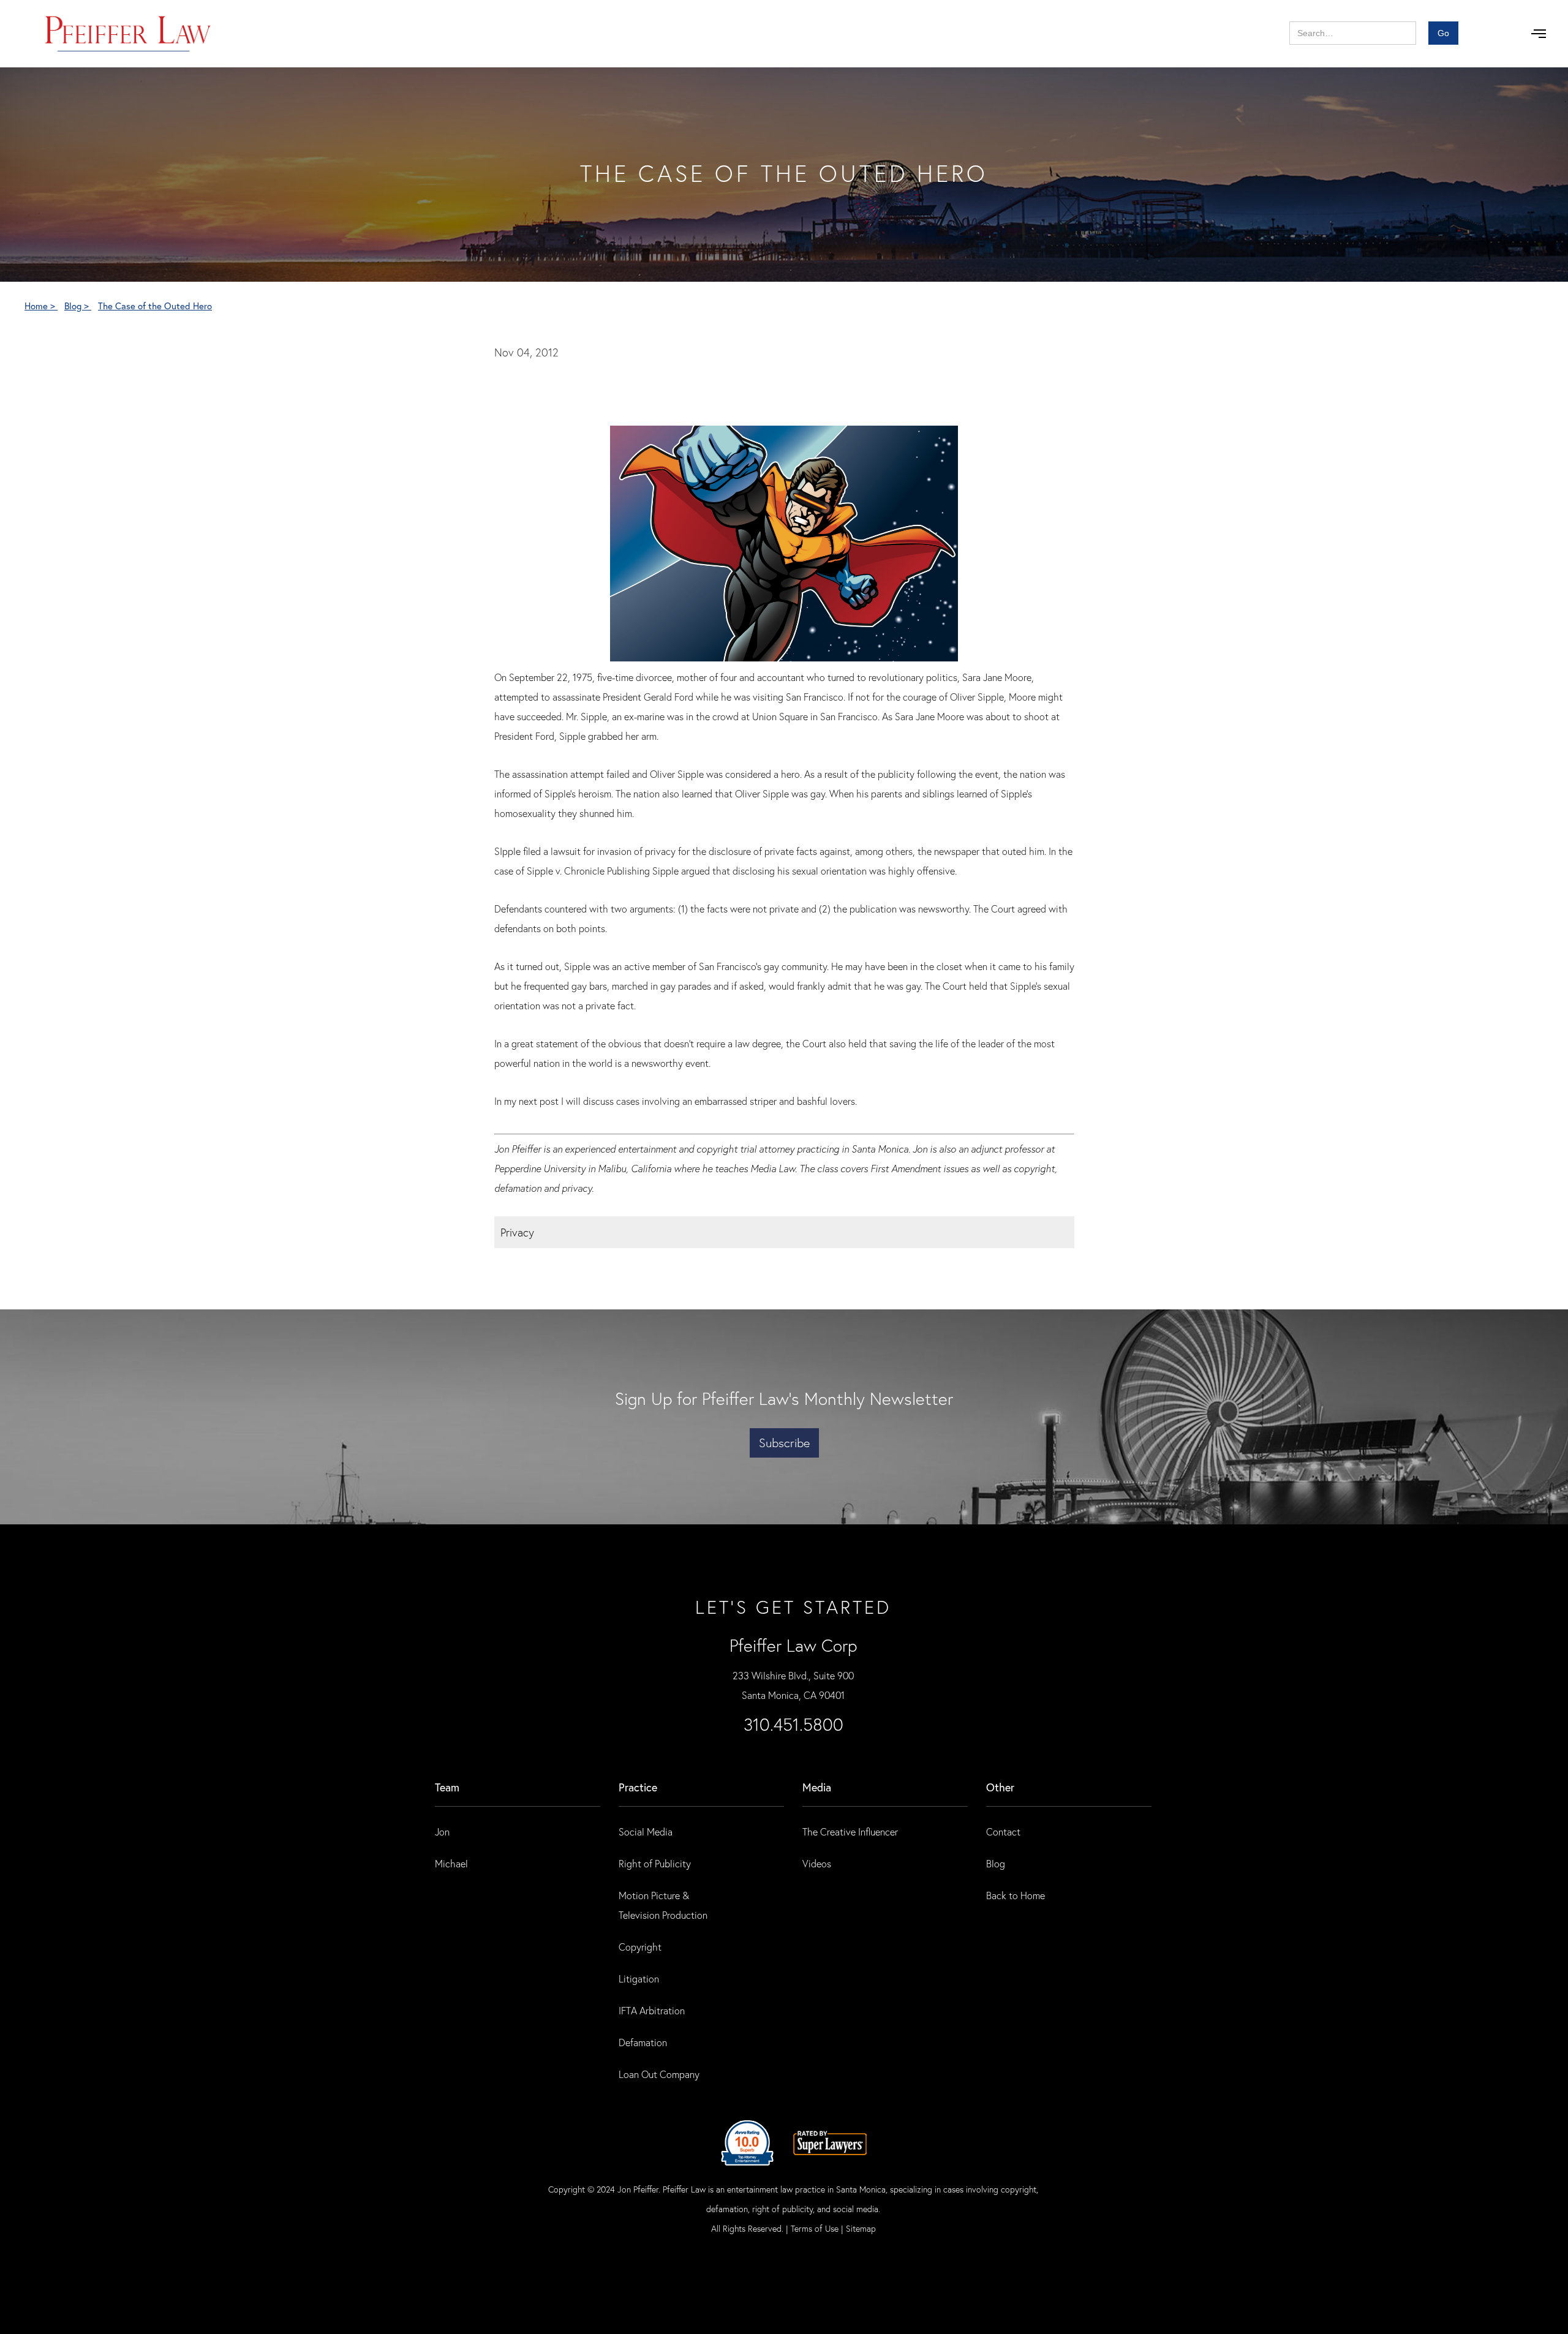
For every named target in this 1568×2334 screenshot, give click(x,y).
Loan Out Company (659, 2074)
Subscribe (784, 1443)
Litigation (639, 1978)
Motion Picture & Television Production (663, 1905)
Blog (996, 1863)
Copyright (640, 1947)
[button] (1539, 34)
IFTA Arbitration (652, 2010)
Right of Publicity (655, 1863)
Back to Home (1016, 1895)
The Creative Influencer (850, 1831)
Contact (1003, 1831)
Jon (442, 1831)
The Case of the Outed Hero (155, 306)
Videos (817, 1863)
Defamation (643, 2042)
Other (1000, 1787)
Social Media (646, 1831)
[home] (128, 34)
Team (447, 1787)
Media (817, 1787)
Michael (451, 1863)
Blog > (78, 306)
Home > (41, 306)
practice (638, 1787)
